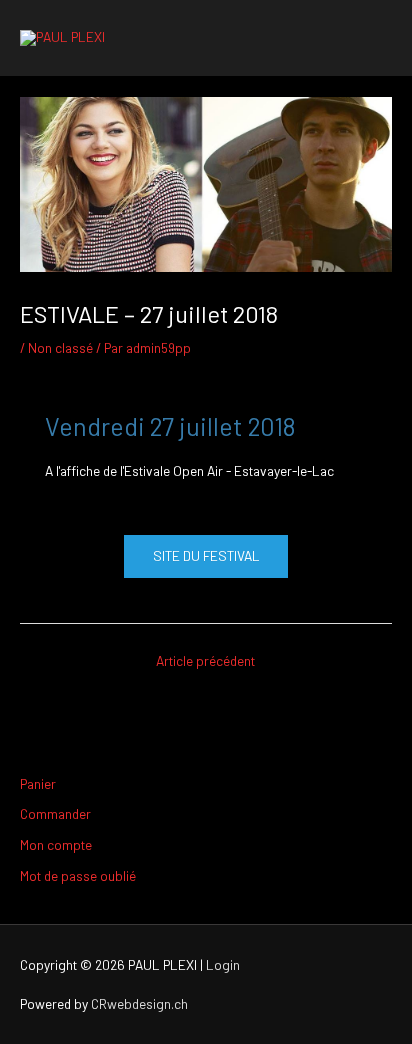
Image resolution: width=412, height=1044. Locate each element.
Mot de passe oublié (78, 875)
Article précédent (205, 660)
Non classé (60, 347)
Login (223, 964)
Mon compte (56, 844)
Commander (55, 813)
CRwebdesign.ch (139, 1003)
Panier (38, 783)
